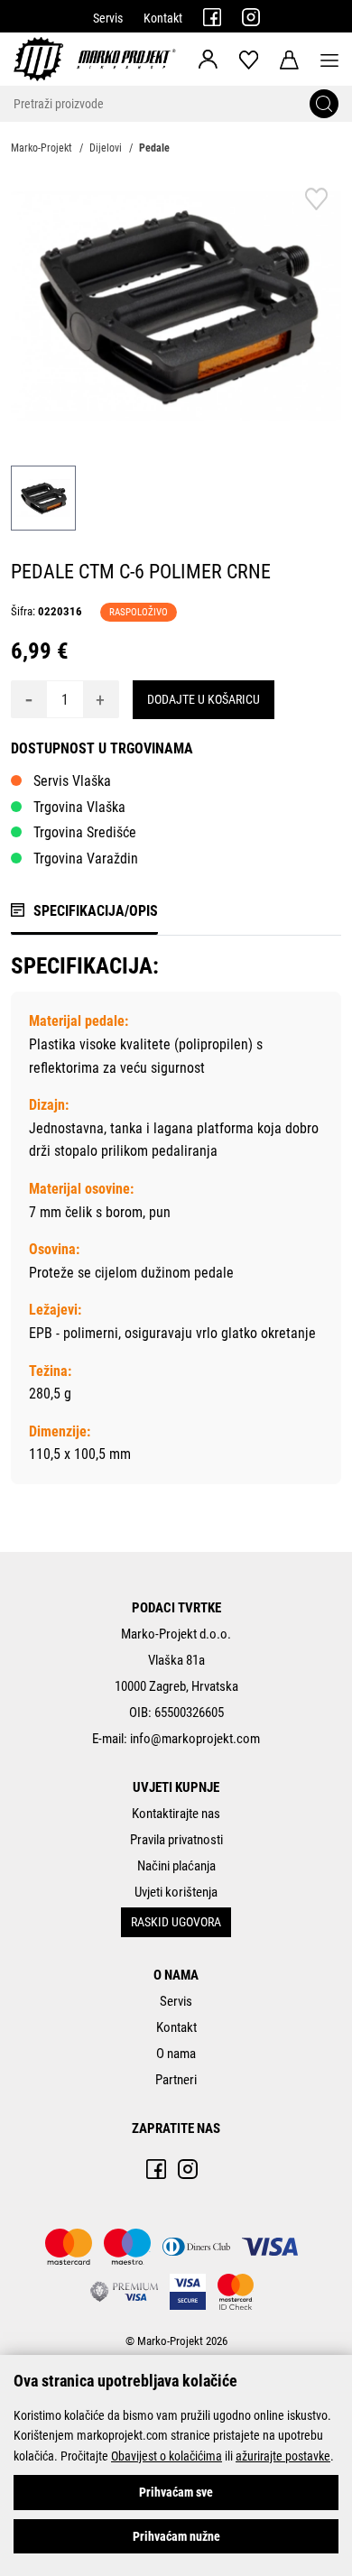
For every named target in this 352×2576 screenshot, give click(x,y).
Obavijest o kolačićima (167, 2456)
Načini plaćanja (176, 1866)
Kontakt (163, 18)
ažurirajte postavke (283, 2456)
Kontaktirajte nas (176, 1814)
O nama (176, 2054)
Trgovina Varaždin (86, 859)
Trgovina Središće (85, 832)
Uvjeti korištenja (176, 1892)
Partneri (176, 2080)
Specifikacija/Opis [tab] (96, 911)
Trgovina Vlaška (79, 807)
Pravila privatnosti (176, 1840)
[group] (176, 306)
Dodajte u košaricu (204, 699)
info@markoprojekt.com (195, 1739)
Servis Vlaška (72, 781)
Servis (108, 18)
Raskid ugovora (176, 1922)
